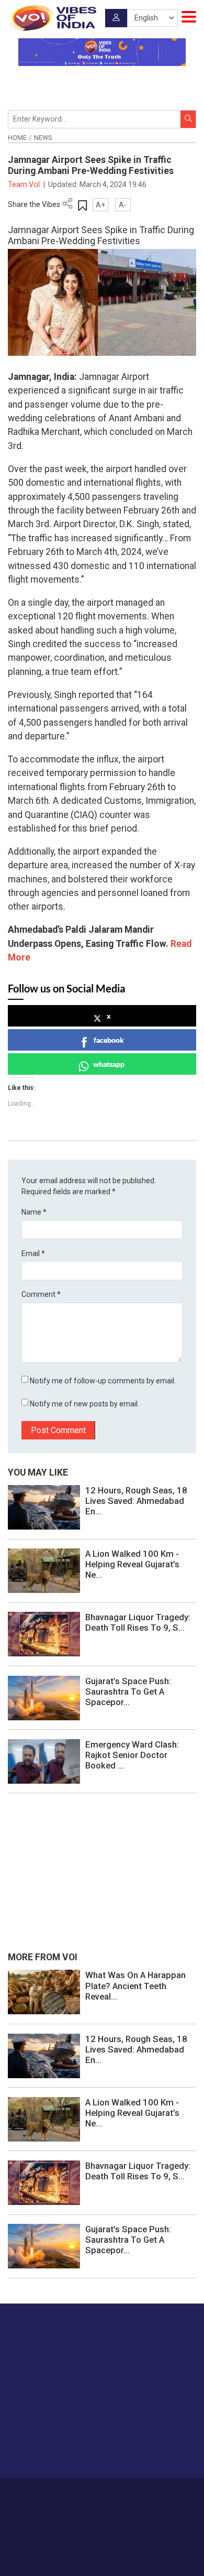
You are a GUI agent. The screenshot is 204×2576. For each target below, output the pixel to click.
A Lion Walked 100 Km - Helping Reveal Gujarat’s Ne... (132, 1564)
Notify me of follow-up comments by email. (103, 1381)
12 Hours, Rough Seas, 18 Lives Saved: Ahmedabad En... (136, 1501)
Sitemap (126, 2504)
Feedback (163, 2493)
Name (34, 1212)
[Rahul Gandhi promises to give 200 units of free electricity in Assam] (44, 1992)
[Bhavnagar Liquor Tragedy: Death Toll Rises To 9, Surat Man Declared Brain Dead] (44, 1634)
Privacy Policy (86, 2504)
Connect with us (60, 2449)
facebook (109, 1040)
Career (55, 2493)
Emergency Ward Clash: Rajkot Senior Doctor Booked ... (132, 1755)
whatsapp (109, 1064)
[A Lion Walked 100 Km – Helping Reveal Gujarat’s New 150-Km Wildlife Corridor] (44, 1570)
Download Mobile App (102, 2550)
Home (17, 138)
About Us (86, 2493)
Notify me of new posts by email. (84, 1404)
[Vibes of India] (52, 18)
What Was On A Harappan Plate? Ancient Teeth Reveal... (135, 1985)
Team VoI (25, 184)
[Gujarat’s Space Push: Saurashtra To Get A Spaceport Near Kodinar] (44, 1697)
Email (33, 1253)
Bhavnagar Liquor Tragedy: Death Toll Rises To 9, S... (138, 1622)
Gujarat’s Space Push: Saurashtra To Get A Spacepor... (128, 1691)
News (43, 138)
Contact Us (124, 2493)
